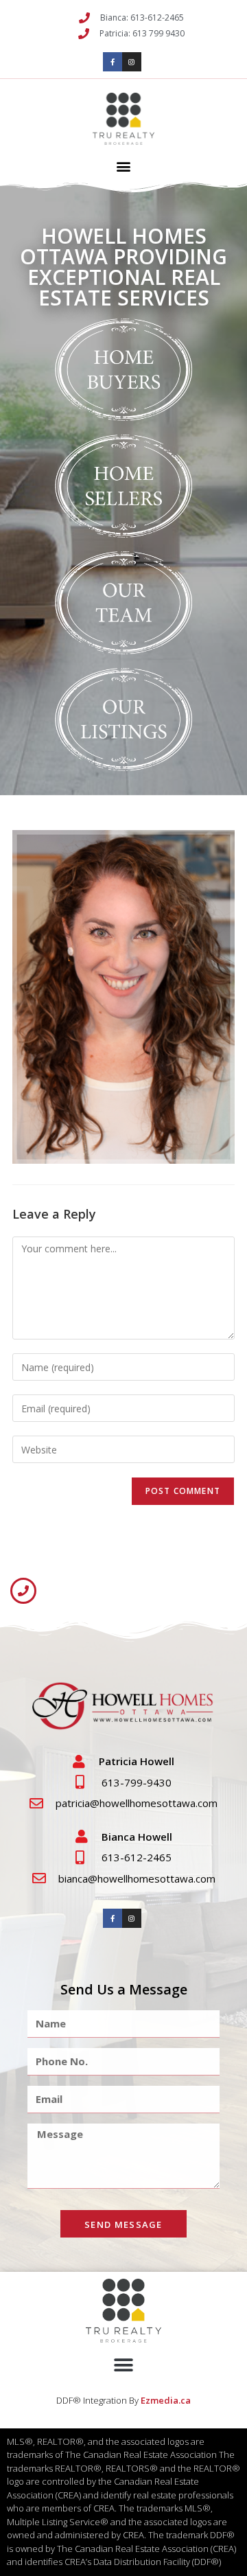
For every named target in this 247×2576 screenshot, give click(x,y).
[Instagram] (132, 62)
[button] (124, 166)
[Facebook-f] (113, 62)
